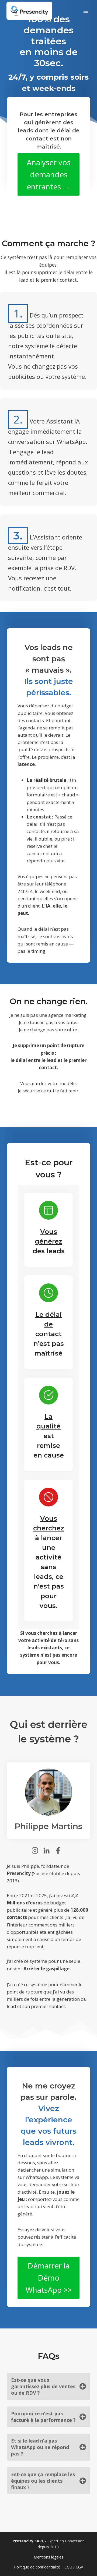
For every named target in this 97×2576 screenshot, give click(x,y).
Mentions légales (48, 2557)
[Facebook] (60, 1850)
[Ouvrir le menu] (86, 11)
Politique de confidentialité (37, 2567)
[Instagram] (37, 1850)
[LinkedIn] (48, 1850)
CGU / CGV (74, 2567)
